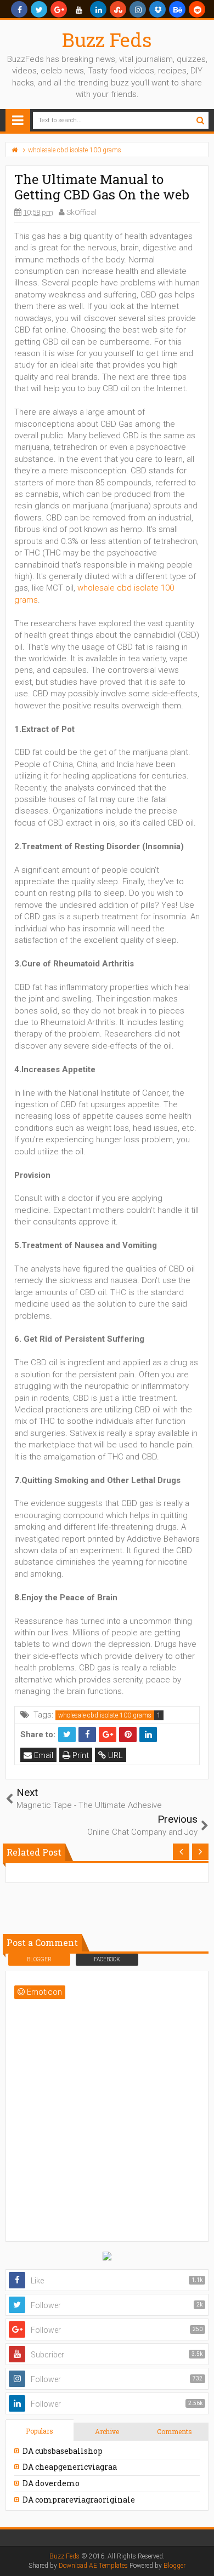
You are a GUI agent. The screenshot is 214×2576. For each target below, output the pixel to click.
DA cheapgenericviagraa (70, 2467)
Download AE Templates (93, 2566)
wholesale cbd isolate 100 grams (105, 1715)
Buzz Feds (107, 39)
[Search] (200, 120)
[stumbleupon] (118, 9)
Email (43, 1755)
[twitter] (39, 9)
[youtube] (78, 9)
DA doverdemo (51, 2483)
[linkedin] (98, 9)
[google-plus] (59, 9)
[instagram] (138, 9)
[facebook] (19, 9)
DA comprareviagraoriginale (79, 2500)
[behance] (177, 9)
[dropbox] (157, 9)
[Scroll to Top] (200, 2557)
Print (80, 1755)
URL (114, 1755)
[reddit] (197, 9)
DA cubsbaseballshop (63, 2451)
